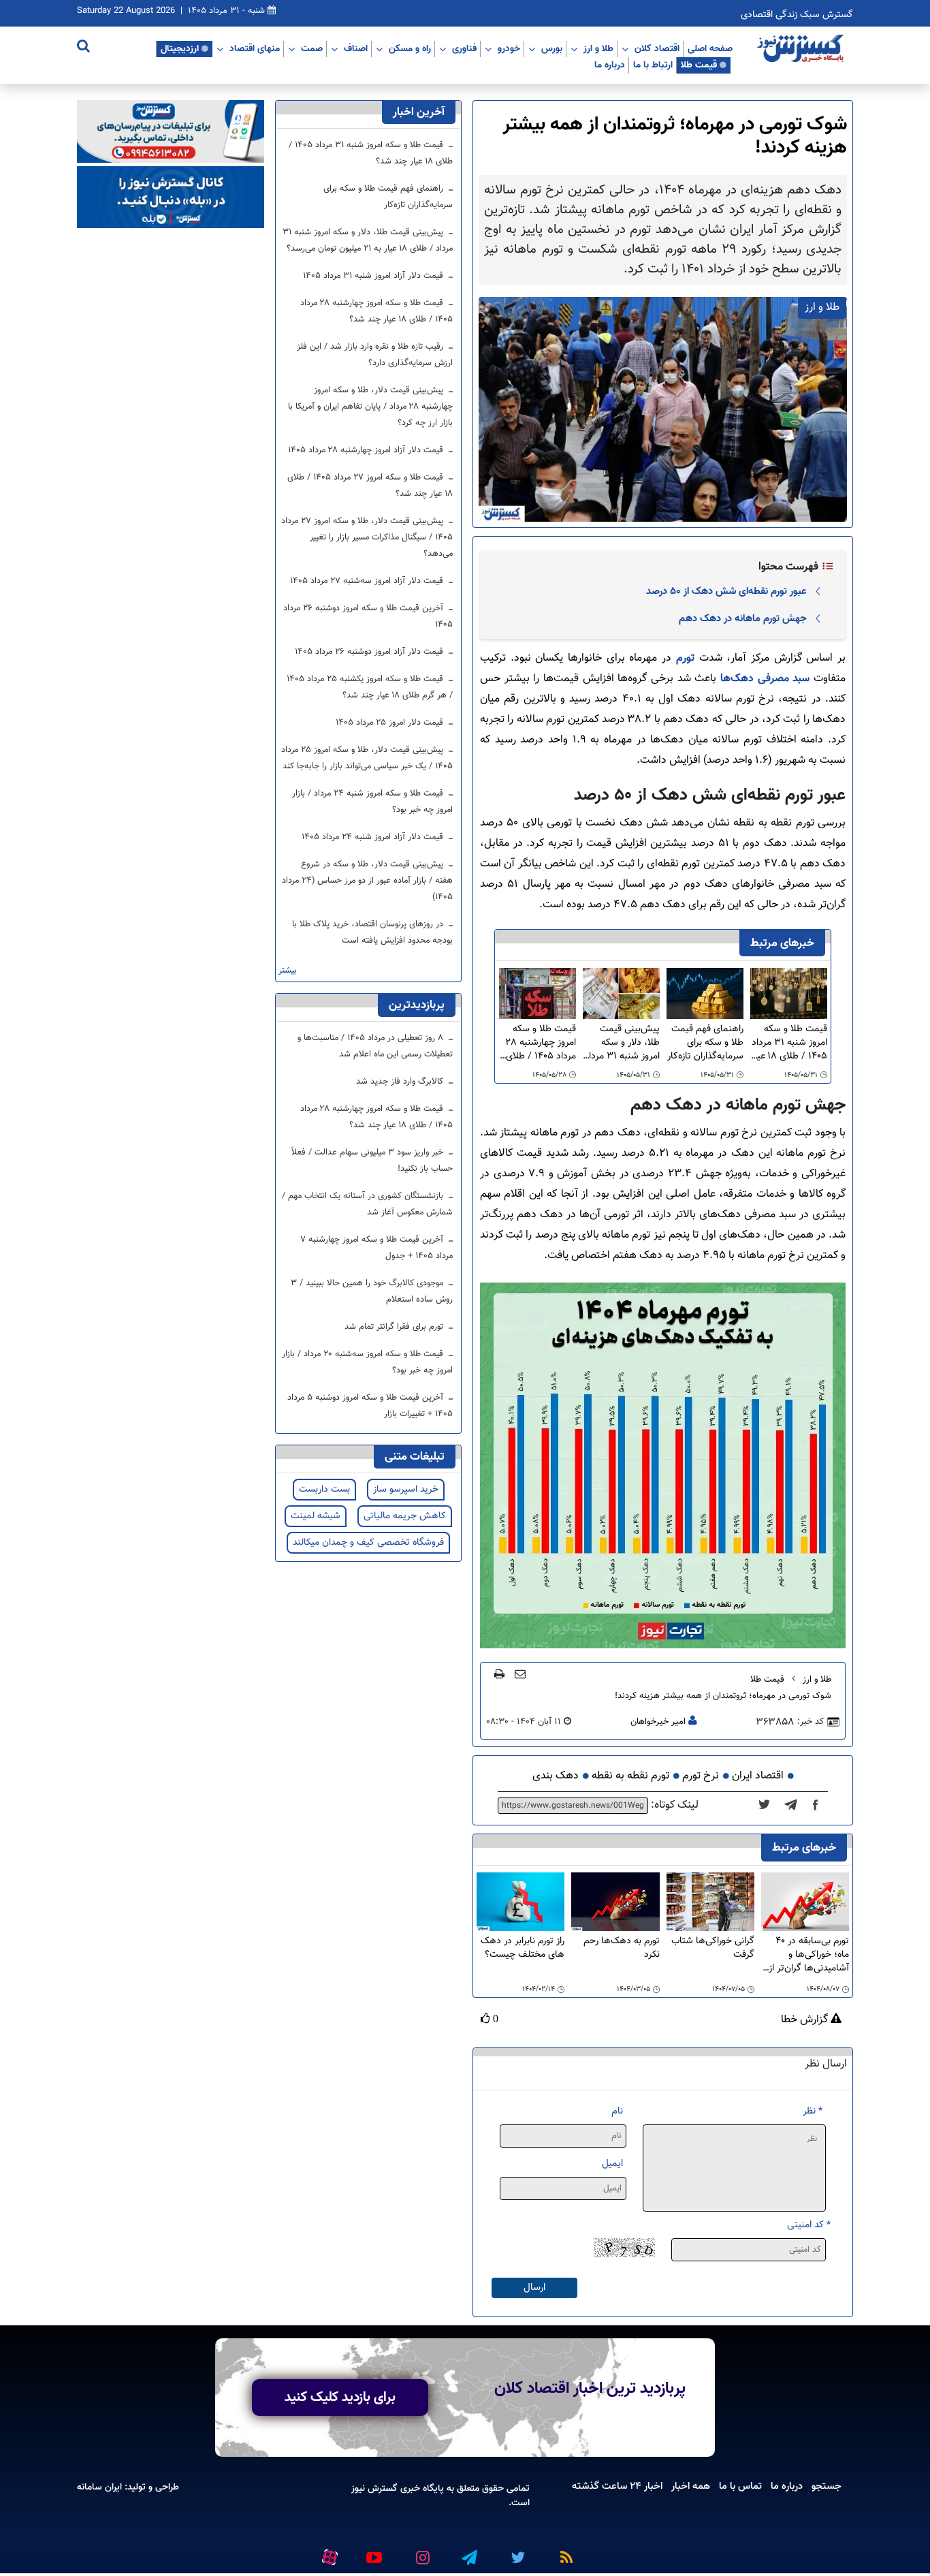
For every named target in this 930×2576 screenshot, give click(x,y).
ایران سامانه (99, 2487)
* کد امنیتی (809, 2225)
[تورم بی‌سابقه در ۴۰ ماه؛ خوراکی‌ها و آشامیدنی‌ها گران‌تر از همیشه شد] (805, 1902)
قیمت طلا (699, 65)
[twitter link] (516, 2552)
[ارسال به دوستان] (520, 1674)
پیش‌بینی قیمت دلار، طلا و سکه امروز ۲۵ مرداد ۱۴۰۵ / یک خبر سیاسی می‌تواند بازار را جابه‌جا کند (367, 758)
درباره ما (610, 65)
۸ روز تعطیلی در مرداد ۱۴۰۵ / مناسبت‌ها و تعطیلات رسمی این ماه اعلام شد (375, 1046)
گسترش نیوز (374, 2488)
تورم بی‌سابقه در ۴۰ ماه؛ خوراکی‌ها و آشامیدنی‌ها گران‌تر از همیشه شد (809, 1955)
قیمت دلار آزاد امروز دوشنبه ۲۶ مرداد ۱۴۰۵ (370, 652)
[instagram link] (421, 2552)
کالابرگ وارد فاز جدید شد (401, 1082)
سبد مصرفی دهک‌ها (765, 679)
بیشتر (288, 971)
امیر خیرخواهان (658, 1722)
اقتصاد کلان (657, 48)
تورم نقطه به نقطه (630, 1776)
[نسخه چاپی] (499, 1674)
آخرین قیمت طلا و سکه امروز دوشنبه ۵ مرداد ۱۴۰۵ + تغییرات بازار (370, 1406)
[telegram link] (468, 2552)
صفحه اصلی (710, 48)
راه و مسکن (410, 48)
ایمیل (612, 2164)
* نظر (813, 2111)
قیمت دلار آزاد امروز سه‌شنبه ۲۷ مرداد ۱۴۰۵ (368, 581)
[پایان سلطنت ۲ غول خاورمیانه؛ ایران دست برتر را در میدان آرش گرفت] (795, 1806)
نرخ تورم (701, 1776)
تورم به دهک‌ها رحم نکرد (621, 1948)
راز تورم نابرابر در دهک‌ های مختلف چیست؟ (523, 1948)
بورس (552, 48)
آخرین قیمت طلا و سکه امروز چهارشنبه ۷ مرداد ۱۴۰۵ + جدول (376, 1248)
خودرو (509, 48)
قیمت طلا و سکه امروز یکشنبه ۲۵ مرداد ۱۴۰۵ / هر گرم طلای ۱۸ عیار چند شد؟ (370, 687)
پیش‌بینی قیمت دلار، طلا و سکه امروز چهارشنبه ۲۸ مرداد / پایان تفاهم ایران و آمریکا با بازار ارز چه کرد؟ (370, 407)
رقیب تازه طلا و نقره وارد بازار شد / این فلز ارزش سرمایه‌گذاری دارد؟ (375, 355)
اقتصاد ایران (758, 1776)
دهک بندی (556, 1776)
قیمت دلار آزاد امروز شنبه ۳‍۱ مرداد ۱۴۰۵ (374, 276)
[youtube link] (373, 2552)
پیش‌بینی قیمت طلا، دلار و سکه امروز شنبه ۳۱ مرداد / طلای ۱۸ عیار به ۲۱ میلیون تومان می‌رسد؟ (622, 1043)
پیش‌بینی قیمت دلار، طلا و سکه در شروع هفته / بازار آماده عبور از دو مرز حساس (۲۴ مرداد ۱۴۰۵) (367, 881)
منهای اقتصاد (255, 48)
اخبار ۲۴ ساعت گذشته (617, 2486)
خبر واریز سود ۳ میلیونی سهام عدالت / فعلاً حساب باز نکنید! (372, 1161)
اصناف (356, 48)
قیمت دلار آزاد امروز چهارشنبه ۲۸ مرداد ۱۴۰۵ (367, 450)
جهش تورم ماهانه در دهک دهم (743, 618)
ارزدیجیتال (180, 48)
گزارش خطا (806, 2020)
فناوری (464, 48)
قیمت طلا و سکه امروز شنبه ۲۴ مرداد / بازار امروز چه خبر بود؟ (372, 802)
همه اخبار (691, 2486)
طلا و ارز (598, 48)
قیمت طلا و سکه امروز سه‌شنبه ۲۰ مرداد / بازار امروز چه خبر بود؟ (367, 1362)
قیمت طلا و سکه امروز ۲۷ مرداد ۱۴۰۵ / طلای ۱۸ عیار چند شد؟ (370, 486)
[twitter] (768, 1806)
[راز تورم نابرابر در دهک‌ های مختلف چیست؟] (520, 1902)
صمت (312, 48)
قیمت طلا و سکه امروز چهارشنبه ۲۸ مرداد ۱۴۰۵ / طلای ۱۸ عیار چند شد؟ (541, 1043)
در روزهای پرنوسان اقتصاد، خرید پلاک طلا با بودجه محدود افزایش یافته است (372, 932)
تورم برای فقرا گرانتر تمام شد (395, 1327)
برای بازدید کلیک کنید (340, 2398)
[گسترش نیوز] (802, 49)
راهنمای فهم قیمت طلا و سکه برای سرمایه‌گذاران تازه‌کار (705, 1043)
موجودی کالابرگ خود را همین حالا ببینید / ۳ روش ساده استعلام (372, 1291)
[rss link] (564, 2552)
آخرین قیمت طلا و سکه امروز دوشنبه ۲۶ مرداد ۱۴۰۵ (368, 616)
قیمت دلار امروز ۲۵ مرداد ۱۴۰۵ (391, 723)
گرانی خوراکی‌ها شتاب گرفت (713, 1948)
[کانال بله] (171, 198)
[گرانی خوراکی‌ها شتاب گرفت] (710, 1902)
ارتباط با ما (653, 65)
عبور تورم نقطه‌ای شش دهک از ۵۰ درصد (726, 591)
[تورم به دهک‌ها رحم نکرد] (615, 1902)
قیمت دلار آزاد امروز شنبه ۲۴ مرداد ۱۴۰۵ (374, 837)
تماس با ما (740, 2486)
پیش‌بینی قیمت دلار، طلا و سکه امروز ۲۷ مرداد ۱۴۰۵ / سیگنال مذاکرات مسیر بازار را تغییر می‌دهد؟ (367, 537)
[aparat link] (327, 2555)
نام (617, 2111)
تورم (683, 658)
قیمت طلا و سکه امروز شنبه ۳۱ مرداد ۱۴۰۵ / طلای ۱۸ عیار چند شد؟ (789, 1043)
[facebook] (820, 1806)
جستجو (827, 2486)
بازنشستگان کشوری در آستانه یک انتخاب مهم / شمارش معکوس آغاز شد (367, 1204)
